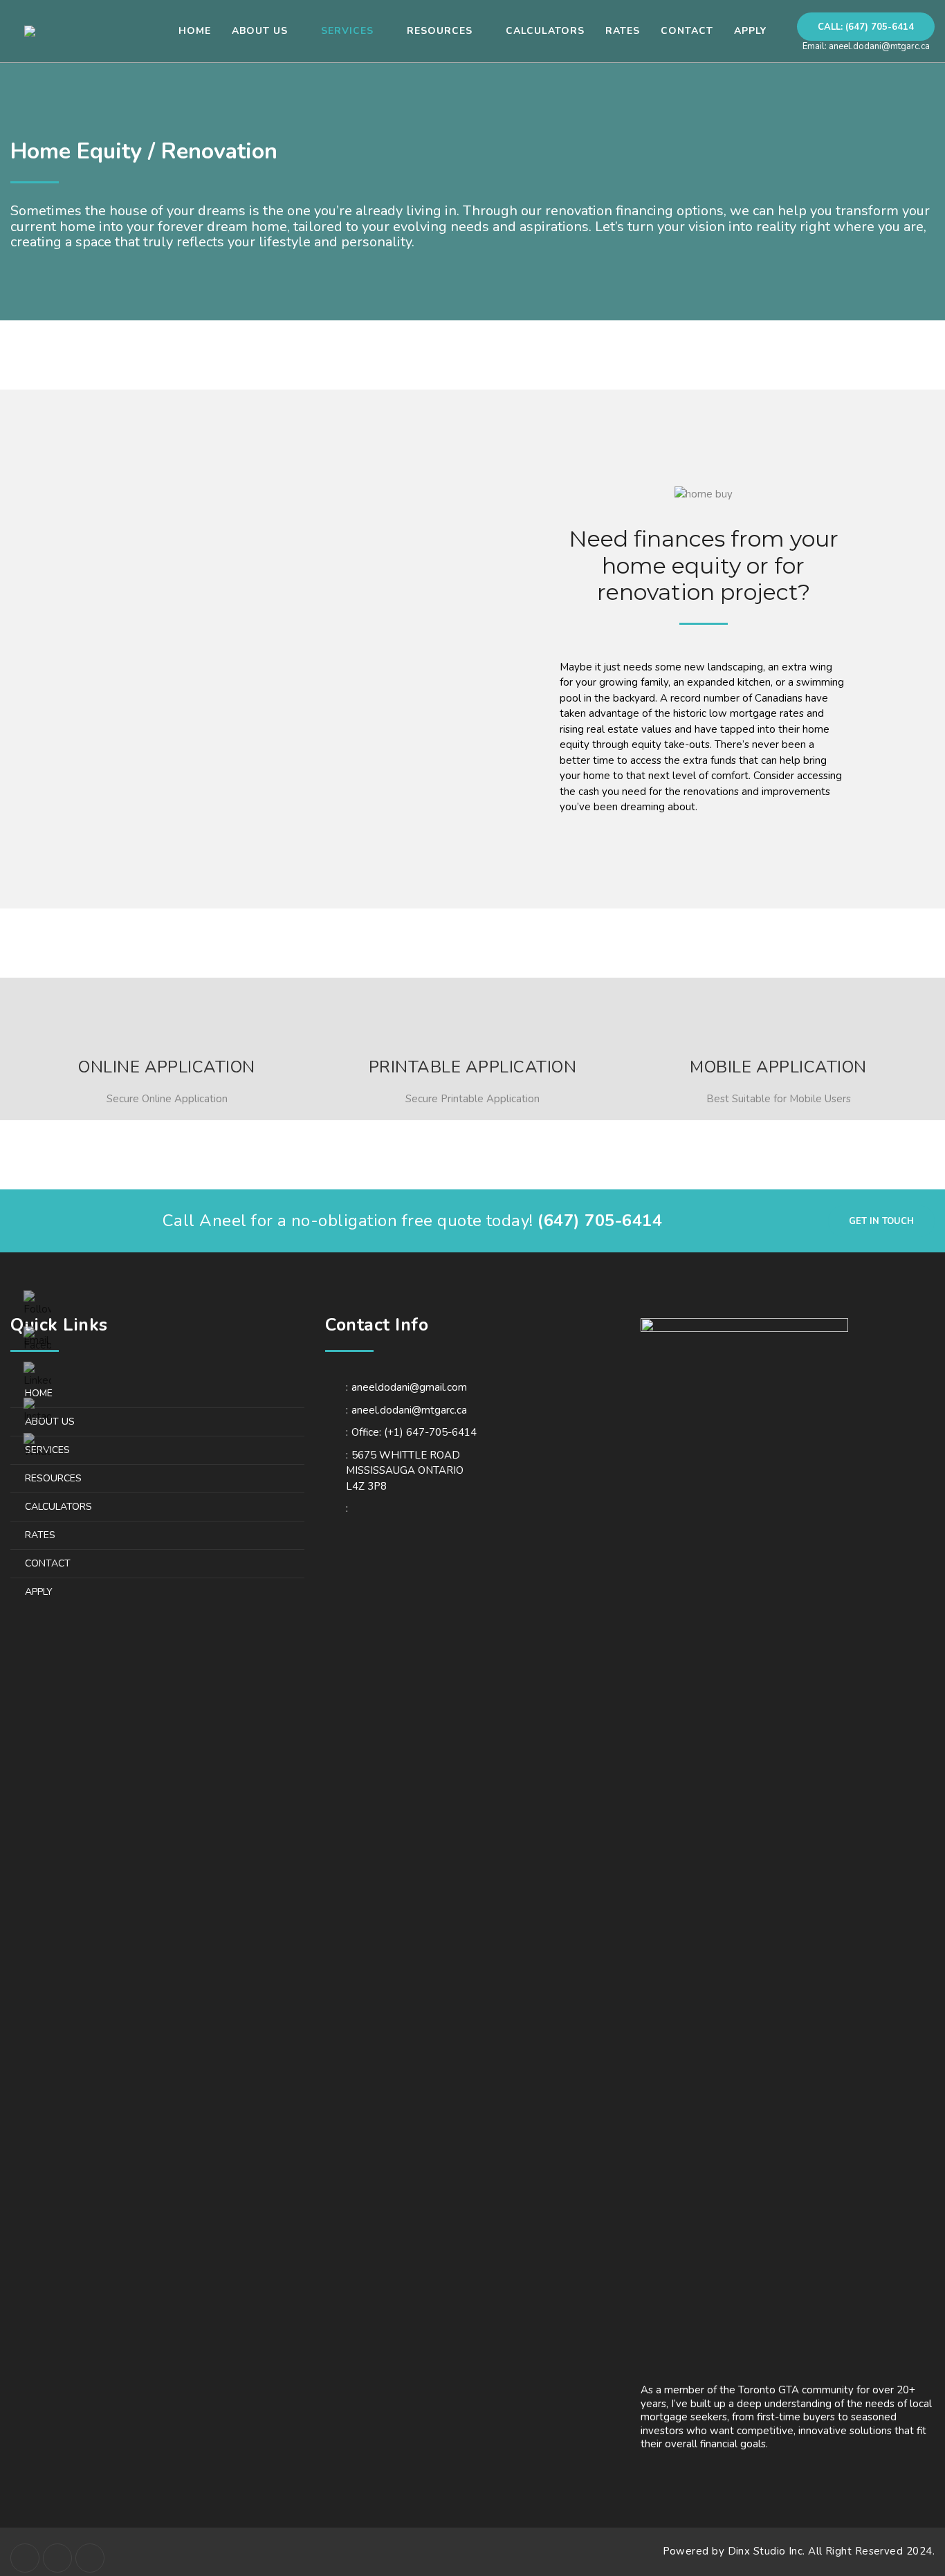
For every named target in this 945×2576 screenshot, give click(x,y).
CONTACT (48, 1563)
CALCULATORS (58, 1507)
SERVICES (47, 1450)
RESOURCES (53, 1478)
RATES (40, 1535)
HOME (39, 1393)
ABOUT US (50, 1422)
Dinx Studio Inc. (768, 2551)
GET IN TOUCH (881, 1221)
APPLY (39, 1592)
